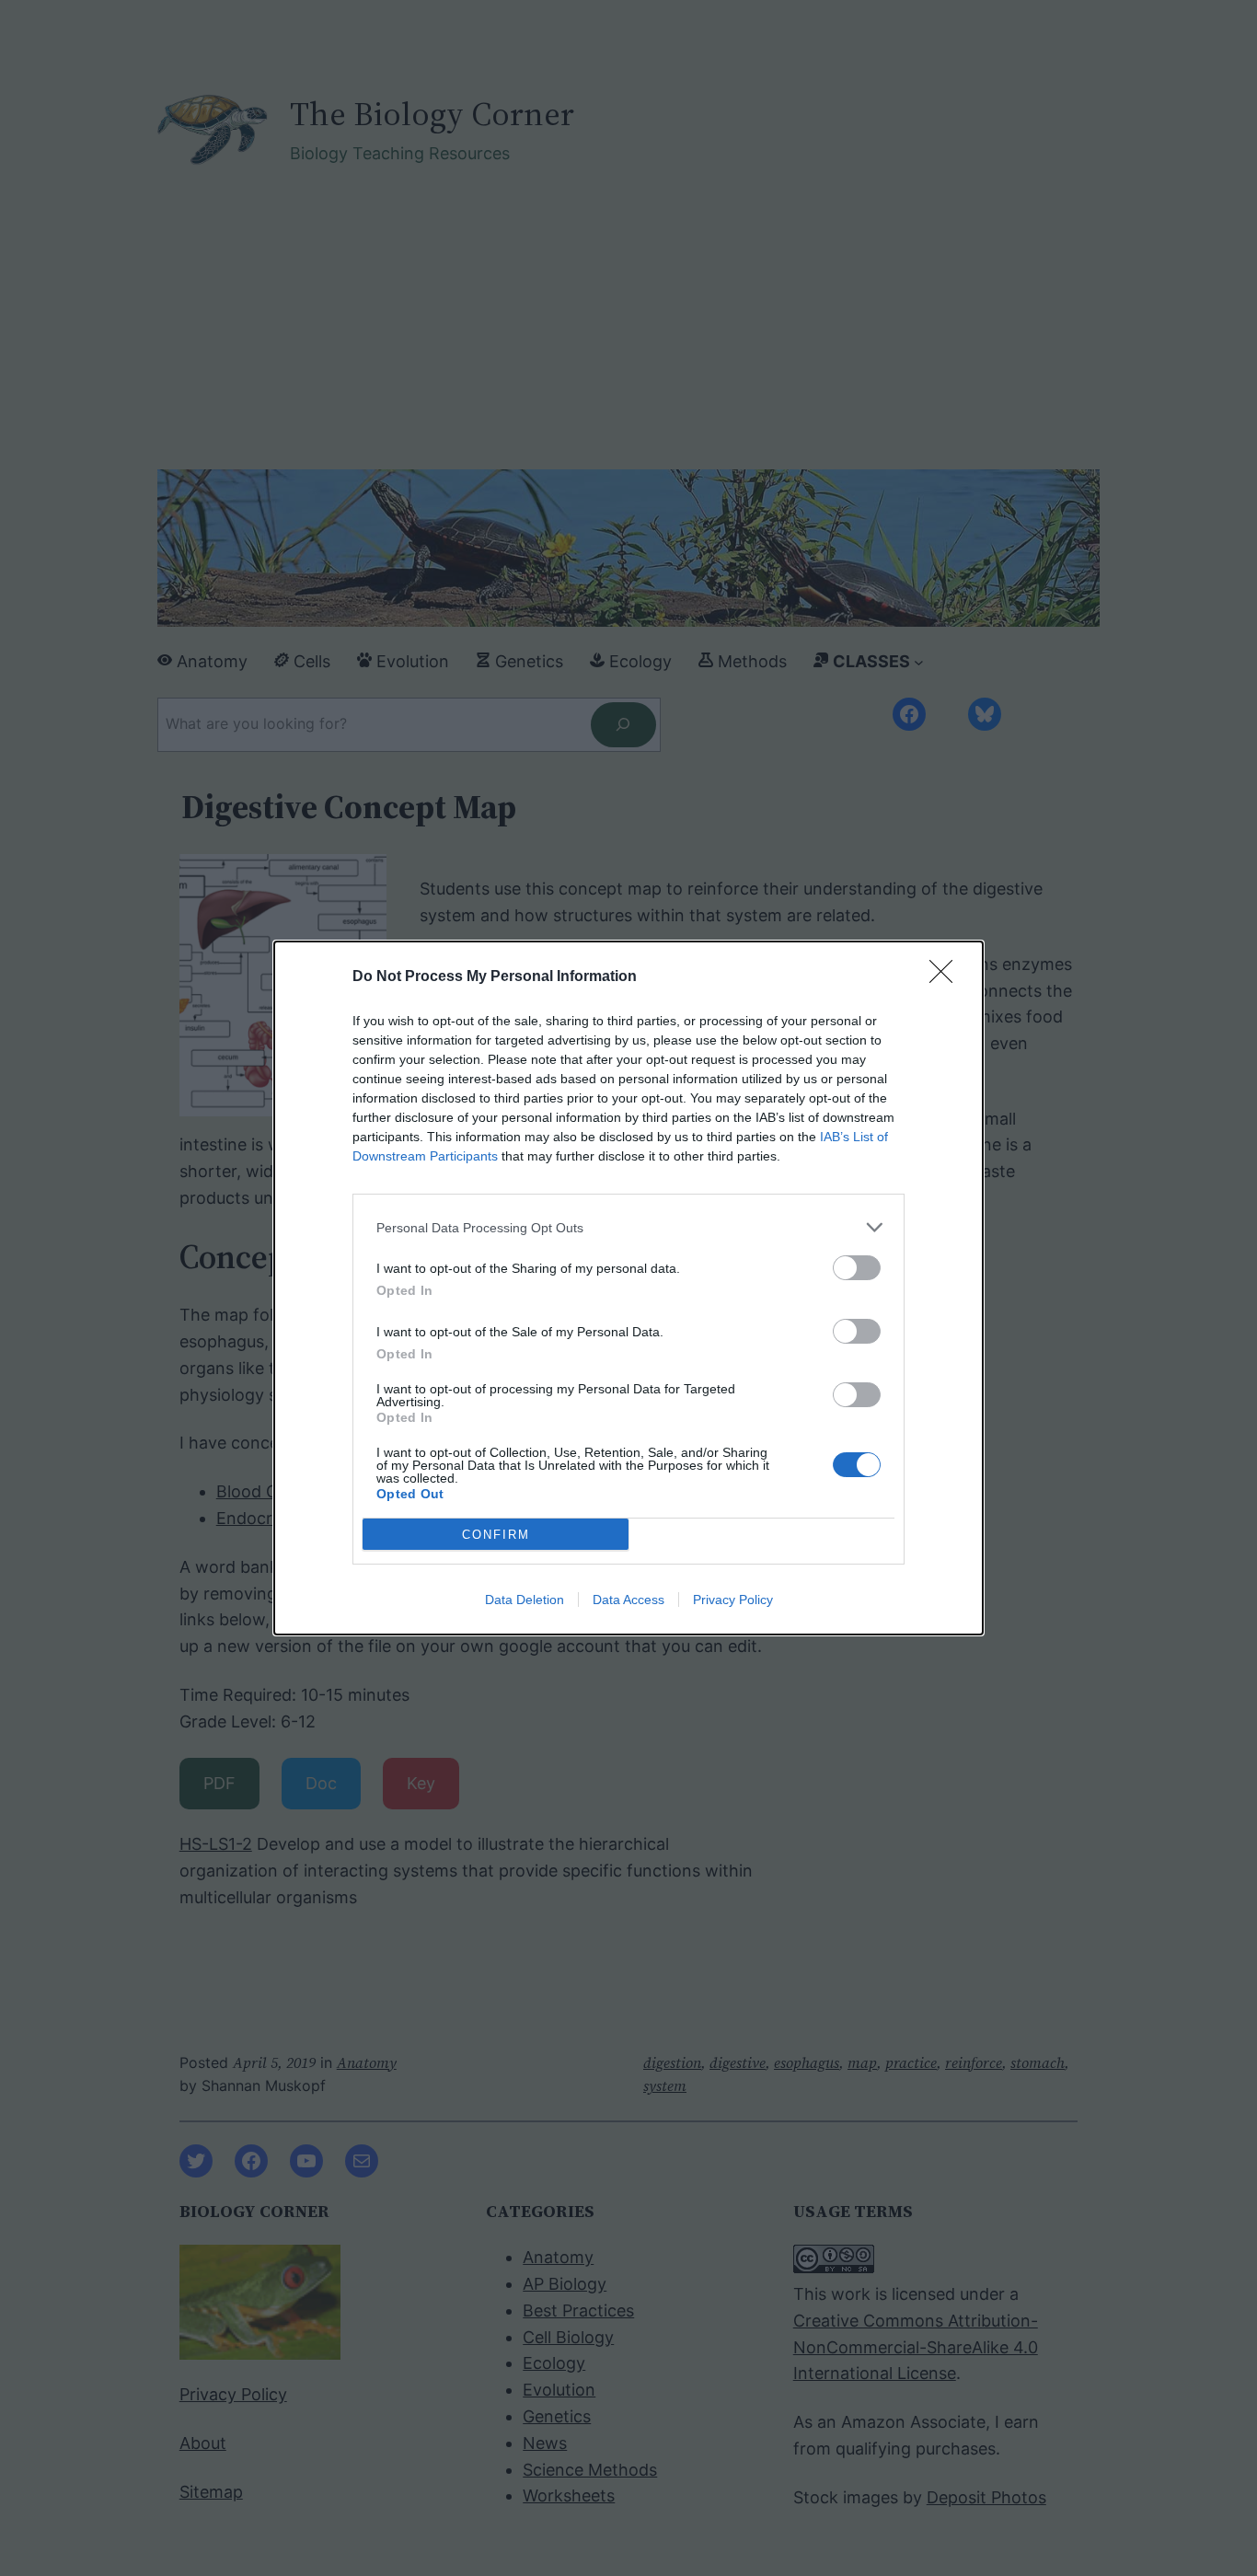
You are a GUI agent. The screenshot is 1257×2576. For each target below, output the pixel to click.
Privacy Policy (733, 1600)
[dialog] (628, 1288)
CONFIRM (496, 1535)
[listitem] (628, 1227)
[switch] (857, 1268)
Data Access (628, 1600)
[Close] (947, 977)
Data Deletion (525, 1600)
